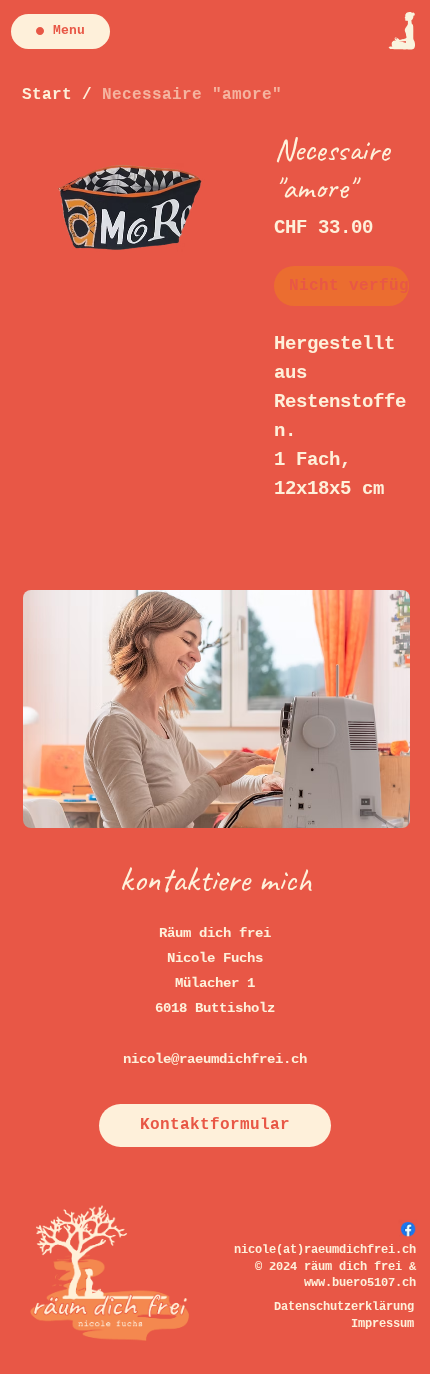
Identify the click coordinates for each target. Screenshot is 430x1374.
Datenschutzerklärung (344, 1307)
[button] (214, 1125)
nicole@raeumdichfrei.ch (215, 1059)
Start (47, 95)
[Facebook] (408, 1229)
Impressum (382, 1324)
